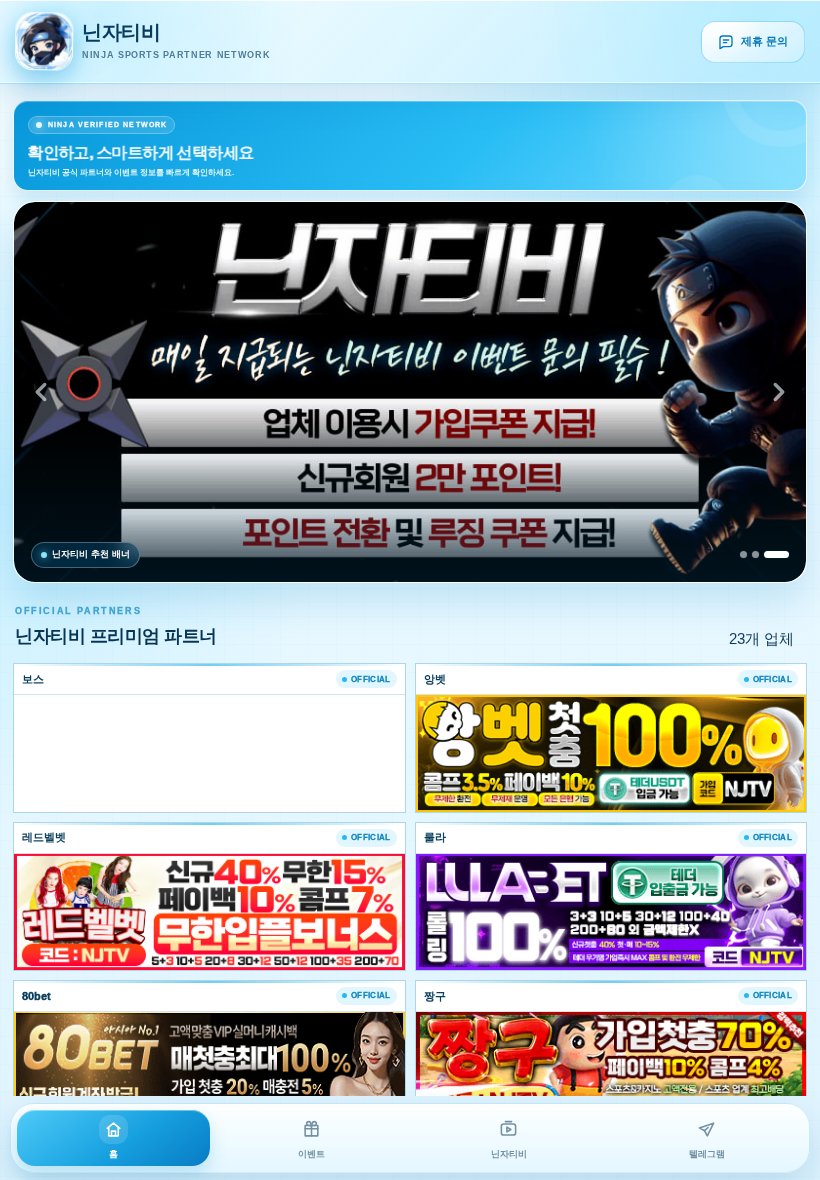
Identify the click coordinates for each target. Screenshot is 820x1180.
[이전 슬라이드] (41, 392)
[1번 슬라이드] (743, 554)
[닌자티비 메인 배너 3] (410, 392)
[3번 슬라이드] (776, 554)
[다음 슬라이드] (779, 392)
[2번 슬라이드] (755, 554)
